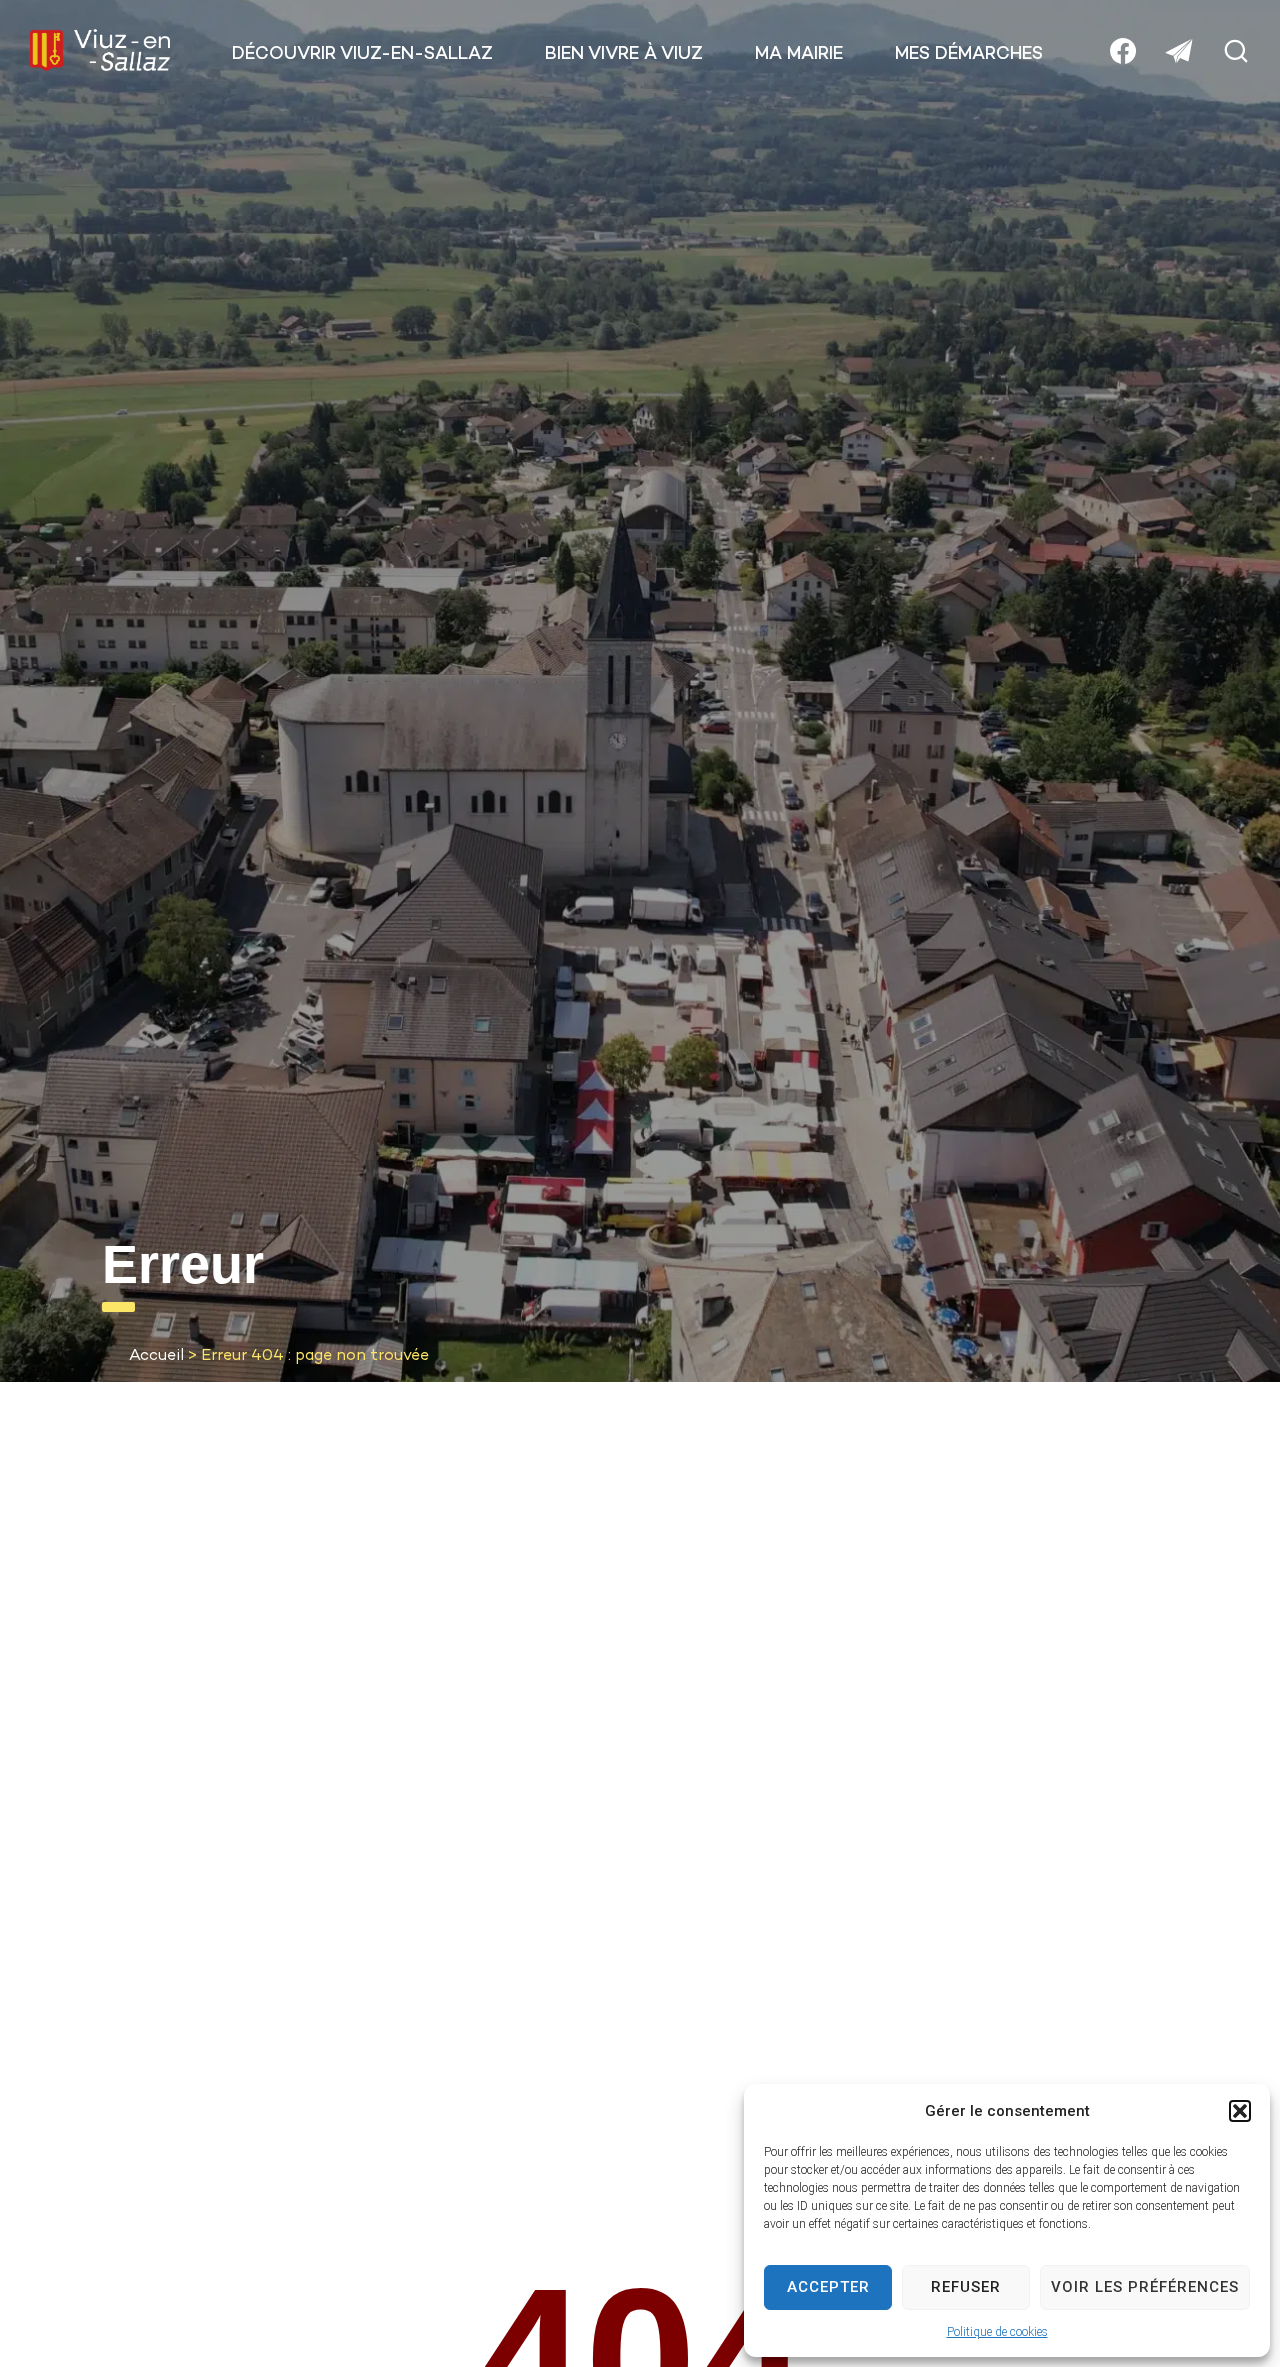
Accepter (828, 2287)
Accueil (156, 1356)
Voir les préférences (1145, 2287)
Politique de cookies (997, 2332)
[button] (1240, 2111)
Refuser (966, 2287)
